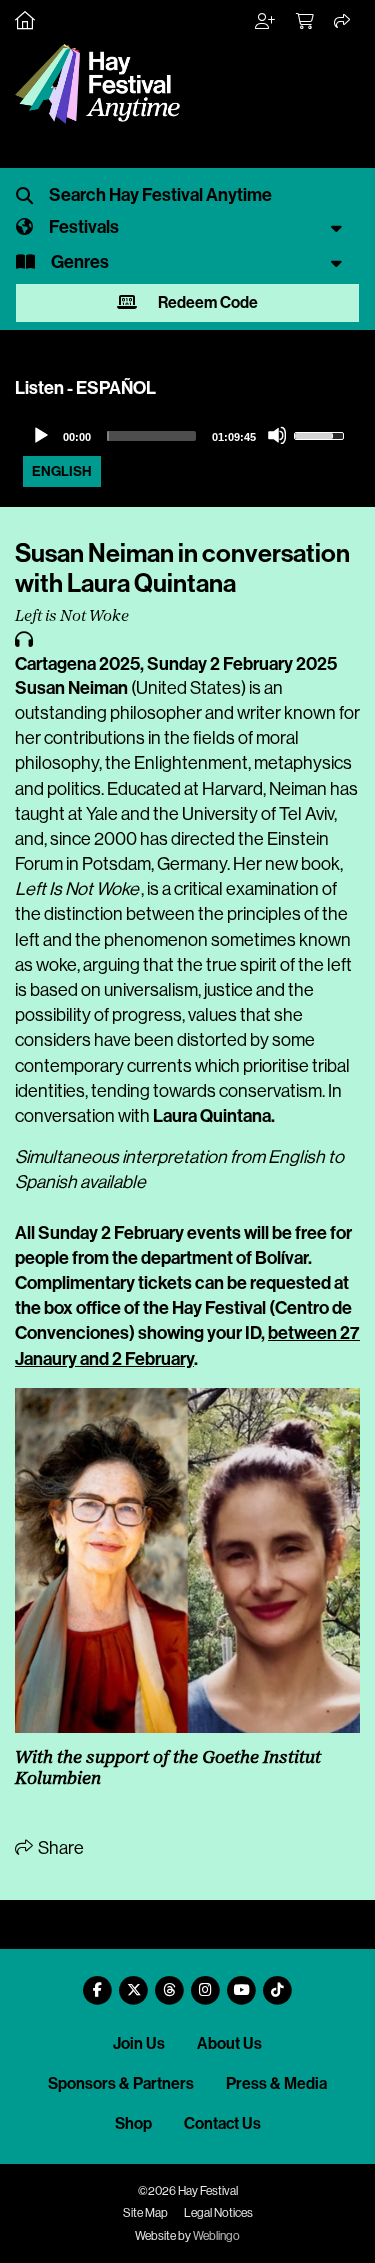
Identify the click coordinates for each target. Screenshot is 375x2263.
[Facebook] (98, 1982)
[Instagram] (206, 1982)
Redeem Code (206, 302)
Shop (133, 2123)
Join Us (139, 2043)
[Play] (40, 435)
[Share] (343, 22)
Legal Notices (218, 2213)
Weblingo (216, 2236)
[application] (187, 436)
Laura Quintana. (214, 1116)
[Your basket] (306, 22)
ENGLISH (62, 471)
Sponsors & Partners (121, 2083)
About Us (229, 2043)
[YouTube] (242, 1982)
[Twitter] (134, 1982)
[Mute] (277, 435)
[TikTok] (278, 1982)
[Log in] (266, 22)
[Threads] (170, 1982)
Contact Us (222, 2123)
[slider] (151, 436)
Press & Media (276, 2083)
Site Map (145, 2213)
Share (59, 1848)
